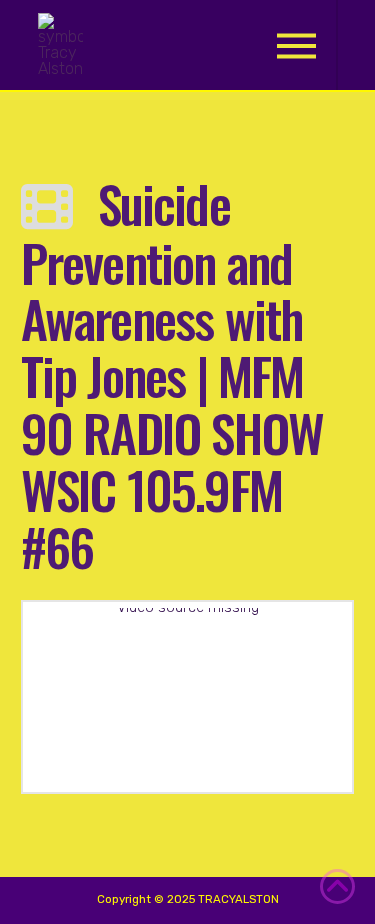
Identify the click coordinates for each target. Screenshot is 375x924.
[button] (296, 45)
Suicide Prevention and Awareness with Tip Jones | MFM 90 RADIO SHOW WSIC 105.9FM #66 (172, 374)
